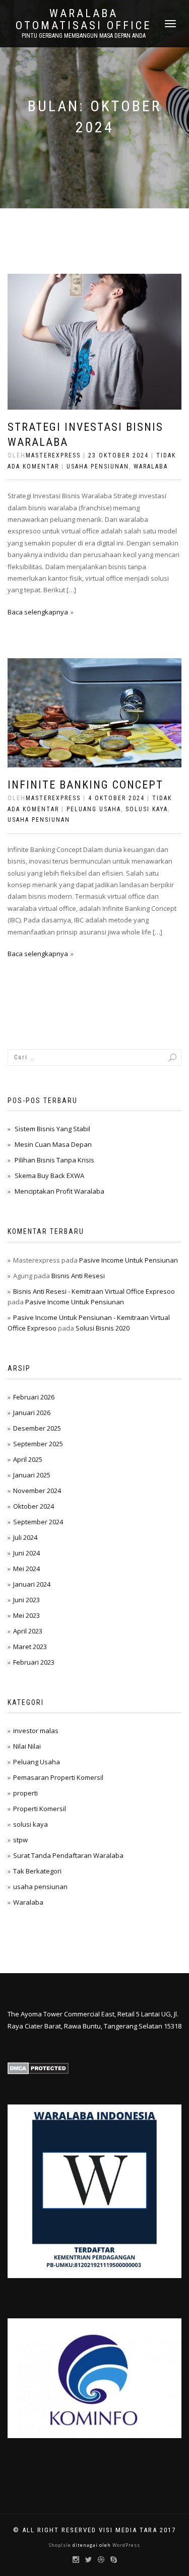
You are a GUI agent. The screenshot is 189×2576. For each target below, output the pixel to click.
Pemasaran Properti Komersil (58, 1777)
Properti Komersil (40, 1809)
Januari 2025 (32, 1475)
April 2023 (28, 1631)
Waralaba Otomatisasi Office (83, 20)
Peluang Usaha (94, 809)
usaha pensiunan (98, 466)
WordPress (125, 2545)
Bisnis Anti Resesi (78, 1276)
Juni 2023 (26, 1600)
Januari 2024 (32, 1584)
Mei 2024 (26, 1569)
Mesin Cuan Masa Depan (53, 1144)
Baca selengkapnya (38, 612)
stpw (20, 1840)
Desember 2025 (37, 1428)
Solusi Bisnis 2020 (103, 1328)
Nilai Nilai (27, 1746)
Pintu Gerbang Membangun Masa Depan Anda (84, 36)
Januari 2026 (32, 1413)
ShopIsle (61, 2545)
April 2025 (28, 1459)
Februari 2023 (34, 1662)
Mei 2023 (26, 1615)
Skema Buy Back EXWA (49, 1176)
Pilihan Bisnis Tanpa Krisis (54, 1160)
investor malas (36, 1731)
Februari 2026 (34, 1397)
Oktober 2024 (34, 1506)
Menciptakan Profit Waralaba (59, 1191)
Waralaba (151, 466)
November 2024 (37, 1491)
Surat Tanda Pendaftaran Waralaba (68, 1855)
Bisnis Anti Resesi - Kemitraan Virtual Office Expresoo (94, 1291)
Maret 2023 (30, 1647)
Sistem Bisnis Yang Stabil (52, 1129)
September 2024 (38, 1522)
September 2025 (38, 1444)
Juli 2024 (25, 1537)
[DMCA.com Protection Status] (38, 2068)
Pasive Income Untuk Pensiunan (129, 1260)
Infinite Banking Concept (85, 785)
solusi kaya (147, 809)
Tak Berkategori (37, 1871)
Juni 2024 (26, 1553)
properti (25, 1793)
